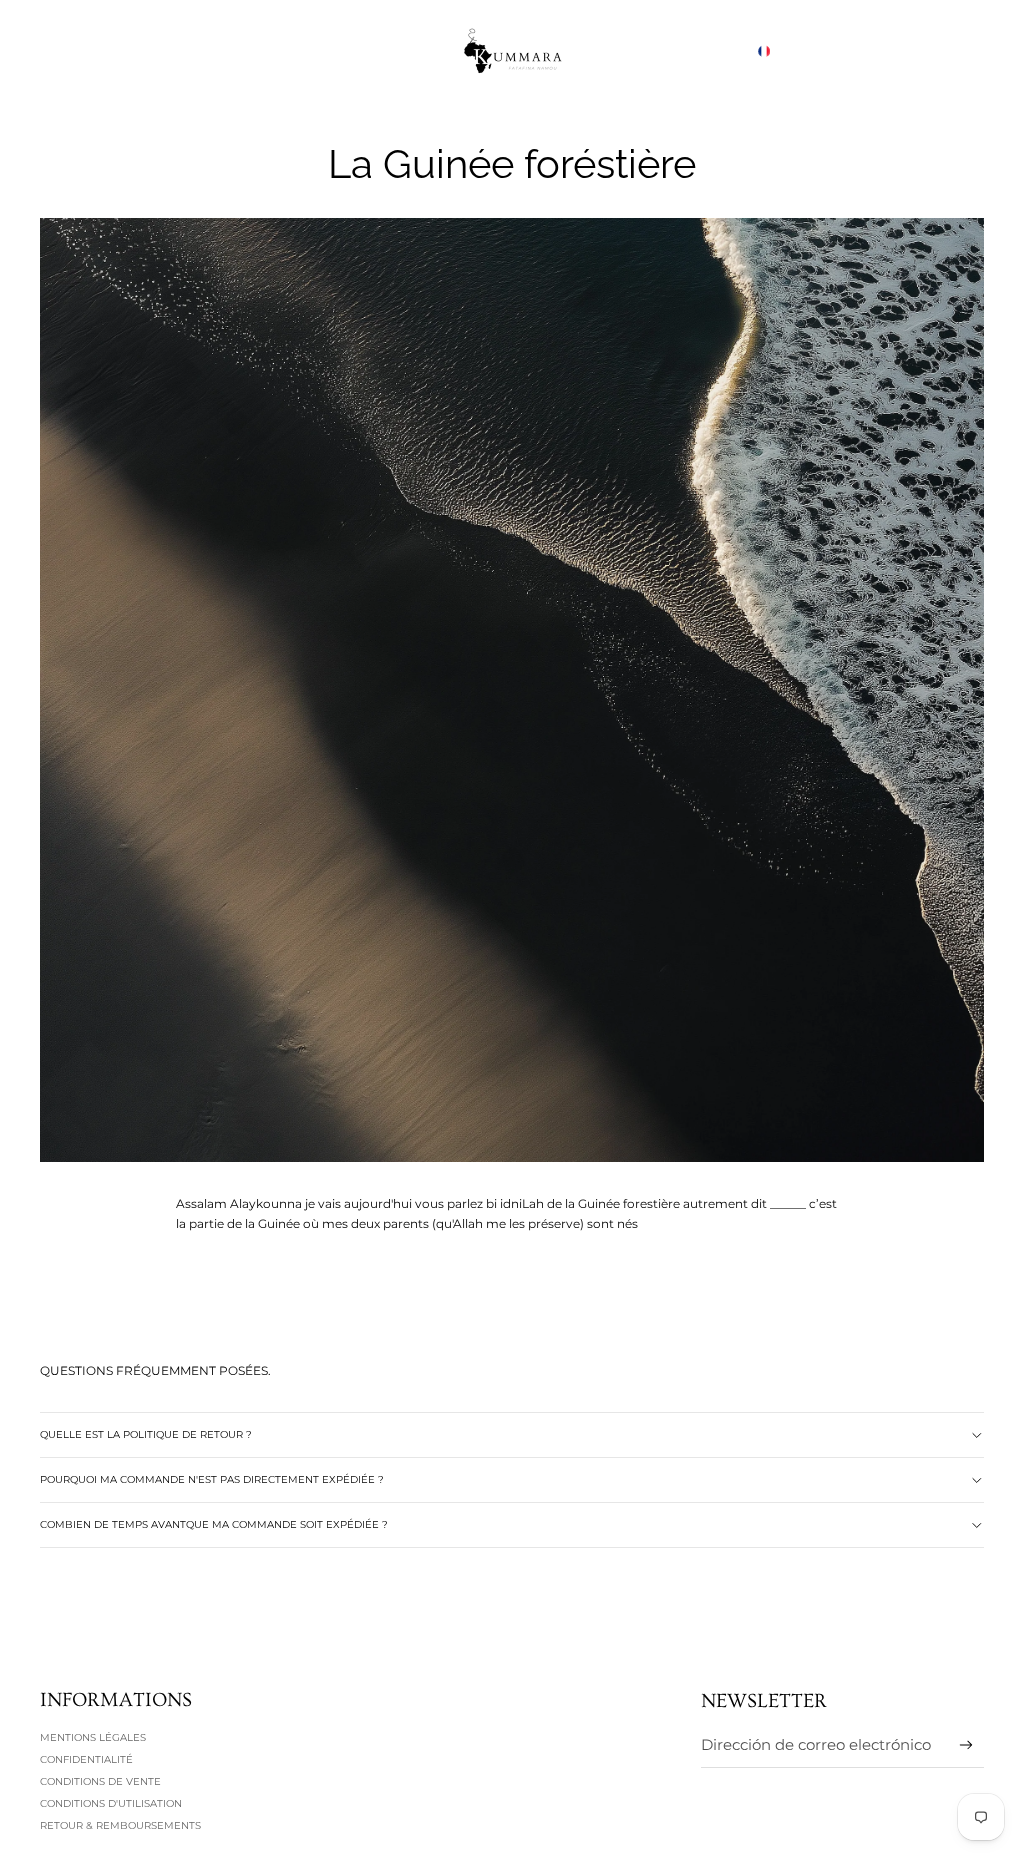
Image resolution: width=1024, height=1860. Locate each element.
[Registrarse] (966, 1745)
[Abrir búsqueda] (876, 51)
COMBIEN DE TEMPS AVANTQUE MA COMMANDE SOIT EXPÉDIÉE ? (214, 1524)
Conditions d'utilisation (111, 1803)
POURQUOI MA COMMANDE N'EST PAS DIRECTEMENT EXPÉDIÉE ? (212, 1479)
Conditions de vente (100, 1781)
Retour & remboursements (120, 1825)
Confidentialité (86, 1759)
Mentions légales (93, 1737)
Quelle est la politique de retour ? (146, 1434)
